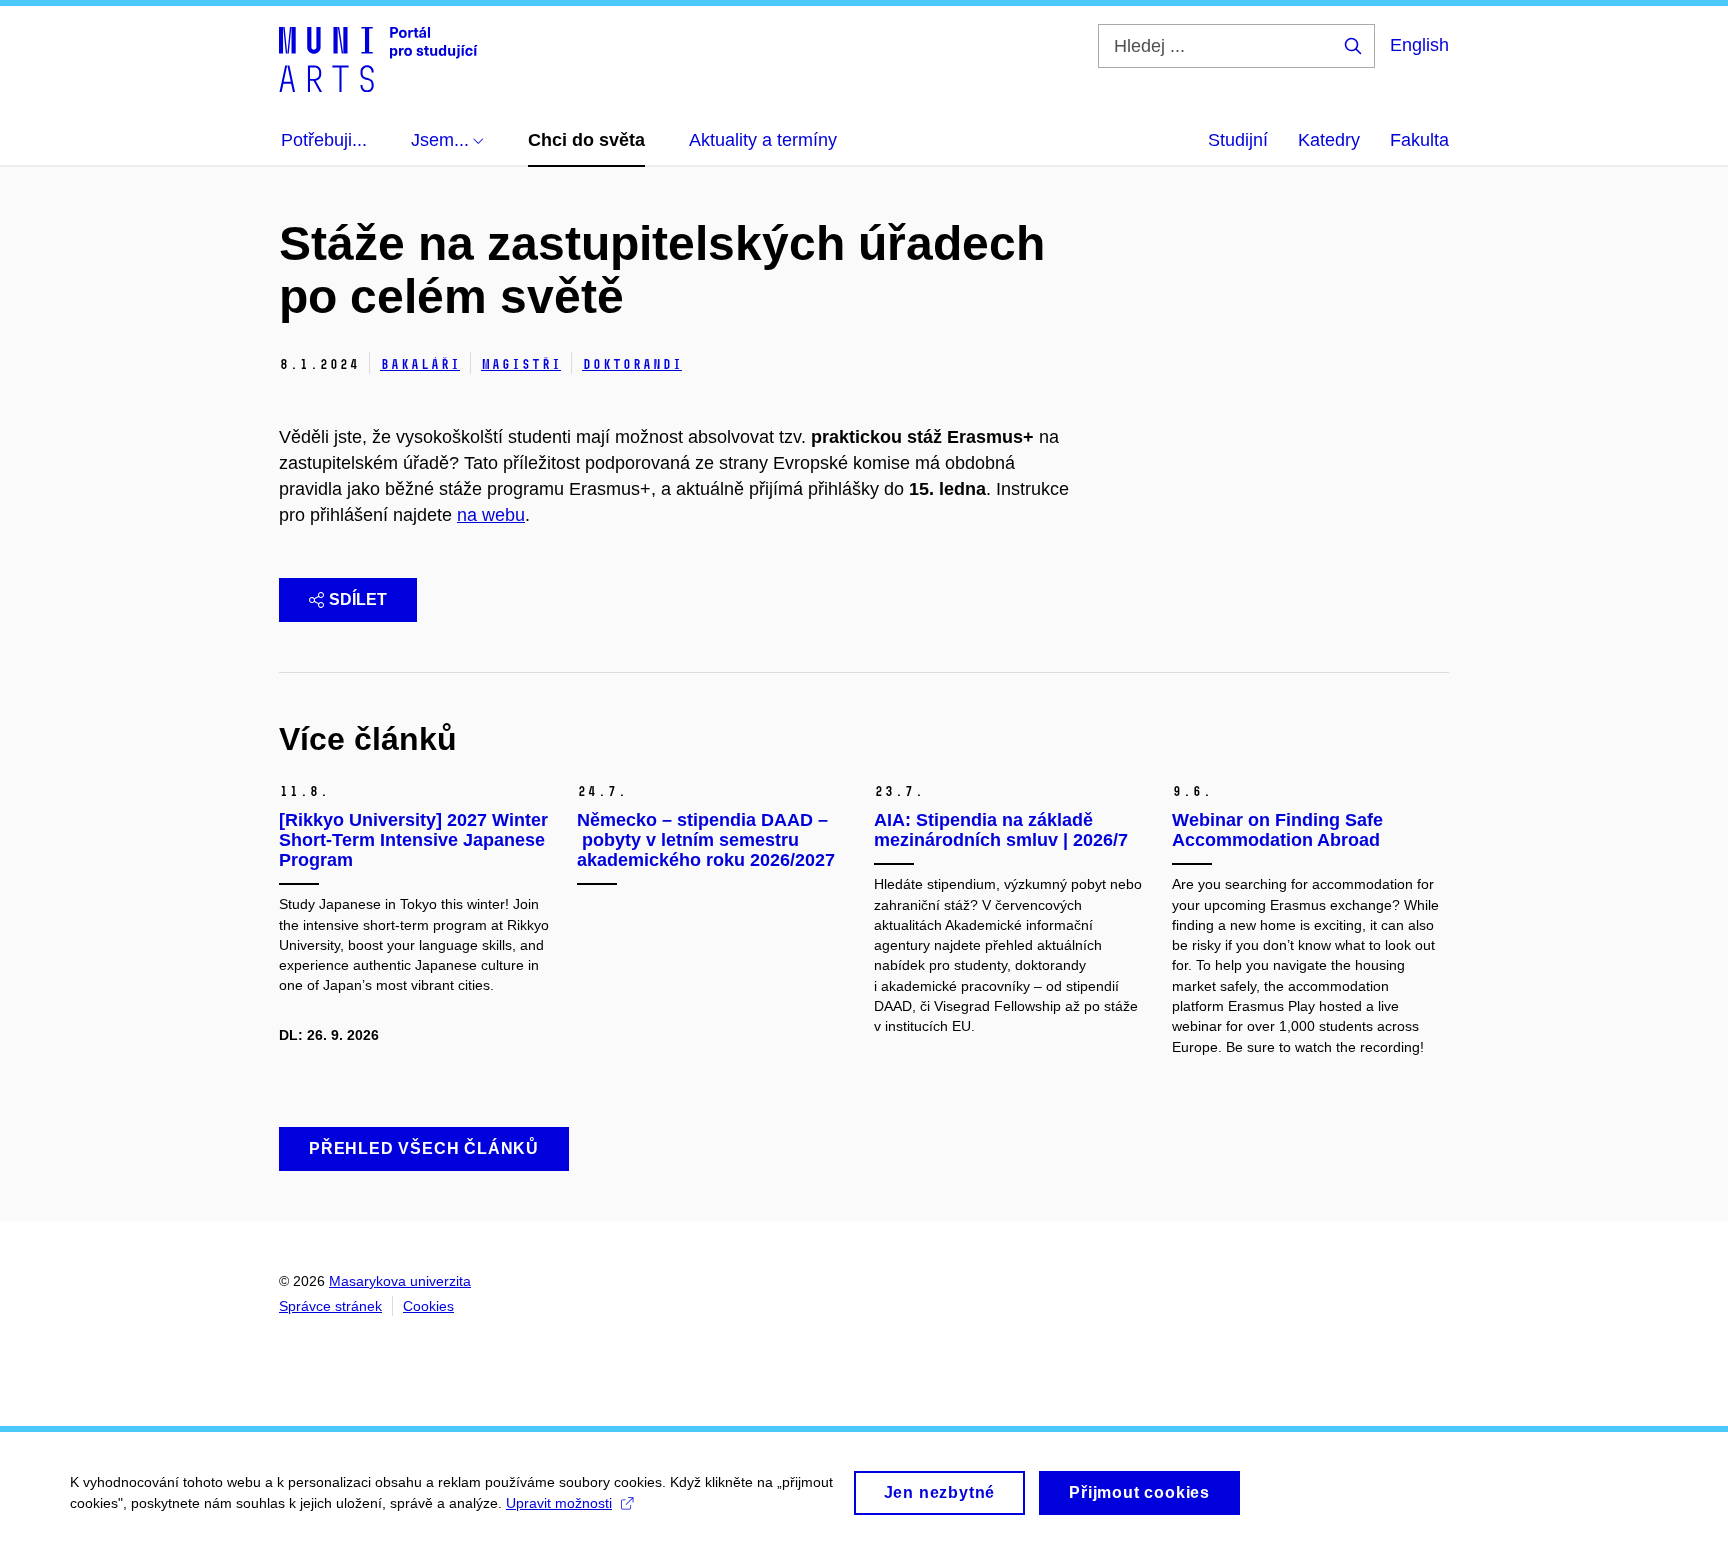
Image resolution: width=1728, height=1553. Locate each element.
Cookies (428, 1306)
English (1419, 45)
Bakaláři (420, 364)
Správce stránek (330, 1306)
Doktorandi (632, 364)
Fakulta (1419, 140)
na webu (491, 515)
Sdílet (358, 599)
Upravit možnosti (559, 1503)
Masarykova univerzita (400, 1281)
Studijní (1238, 140)
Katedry (1329, 140)
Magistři (521, 364)
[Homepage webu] (378, 58)
